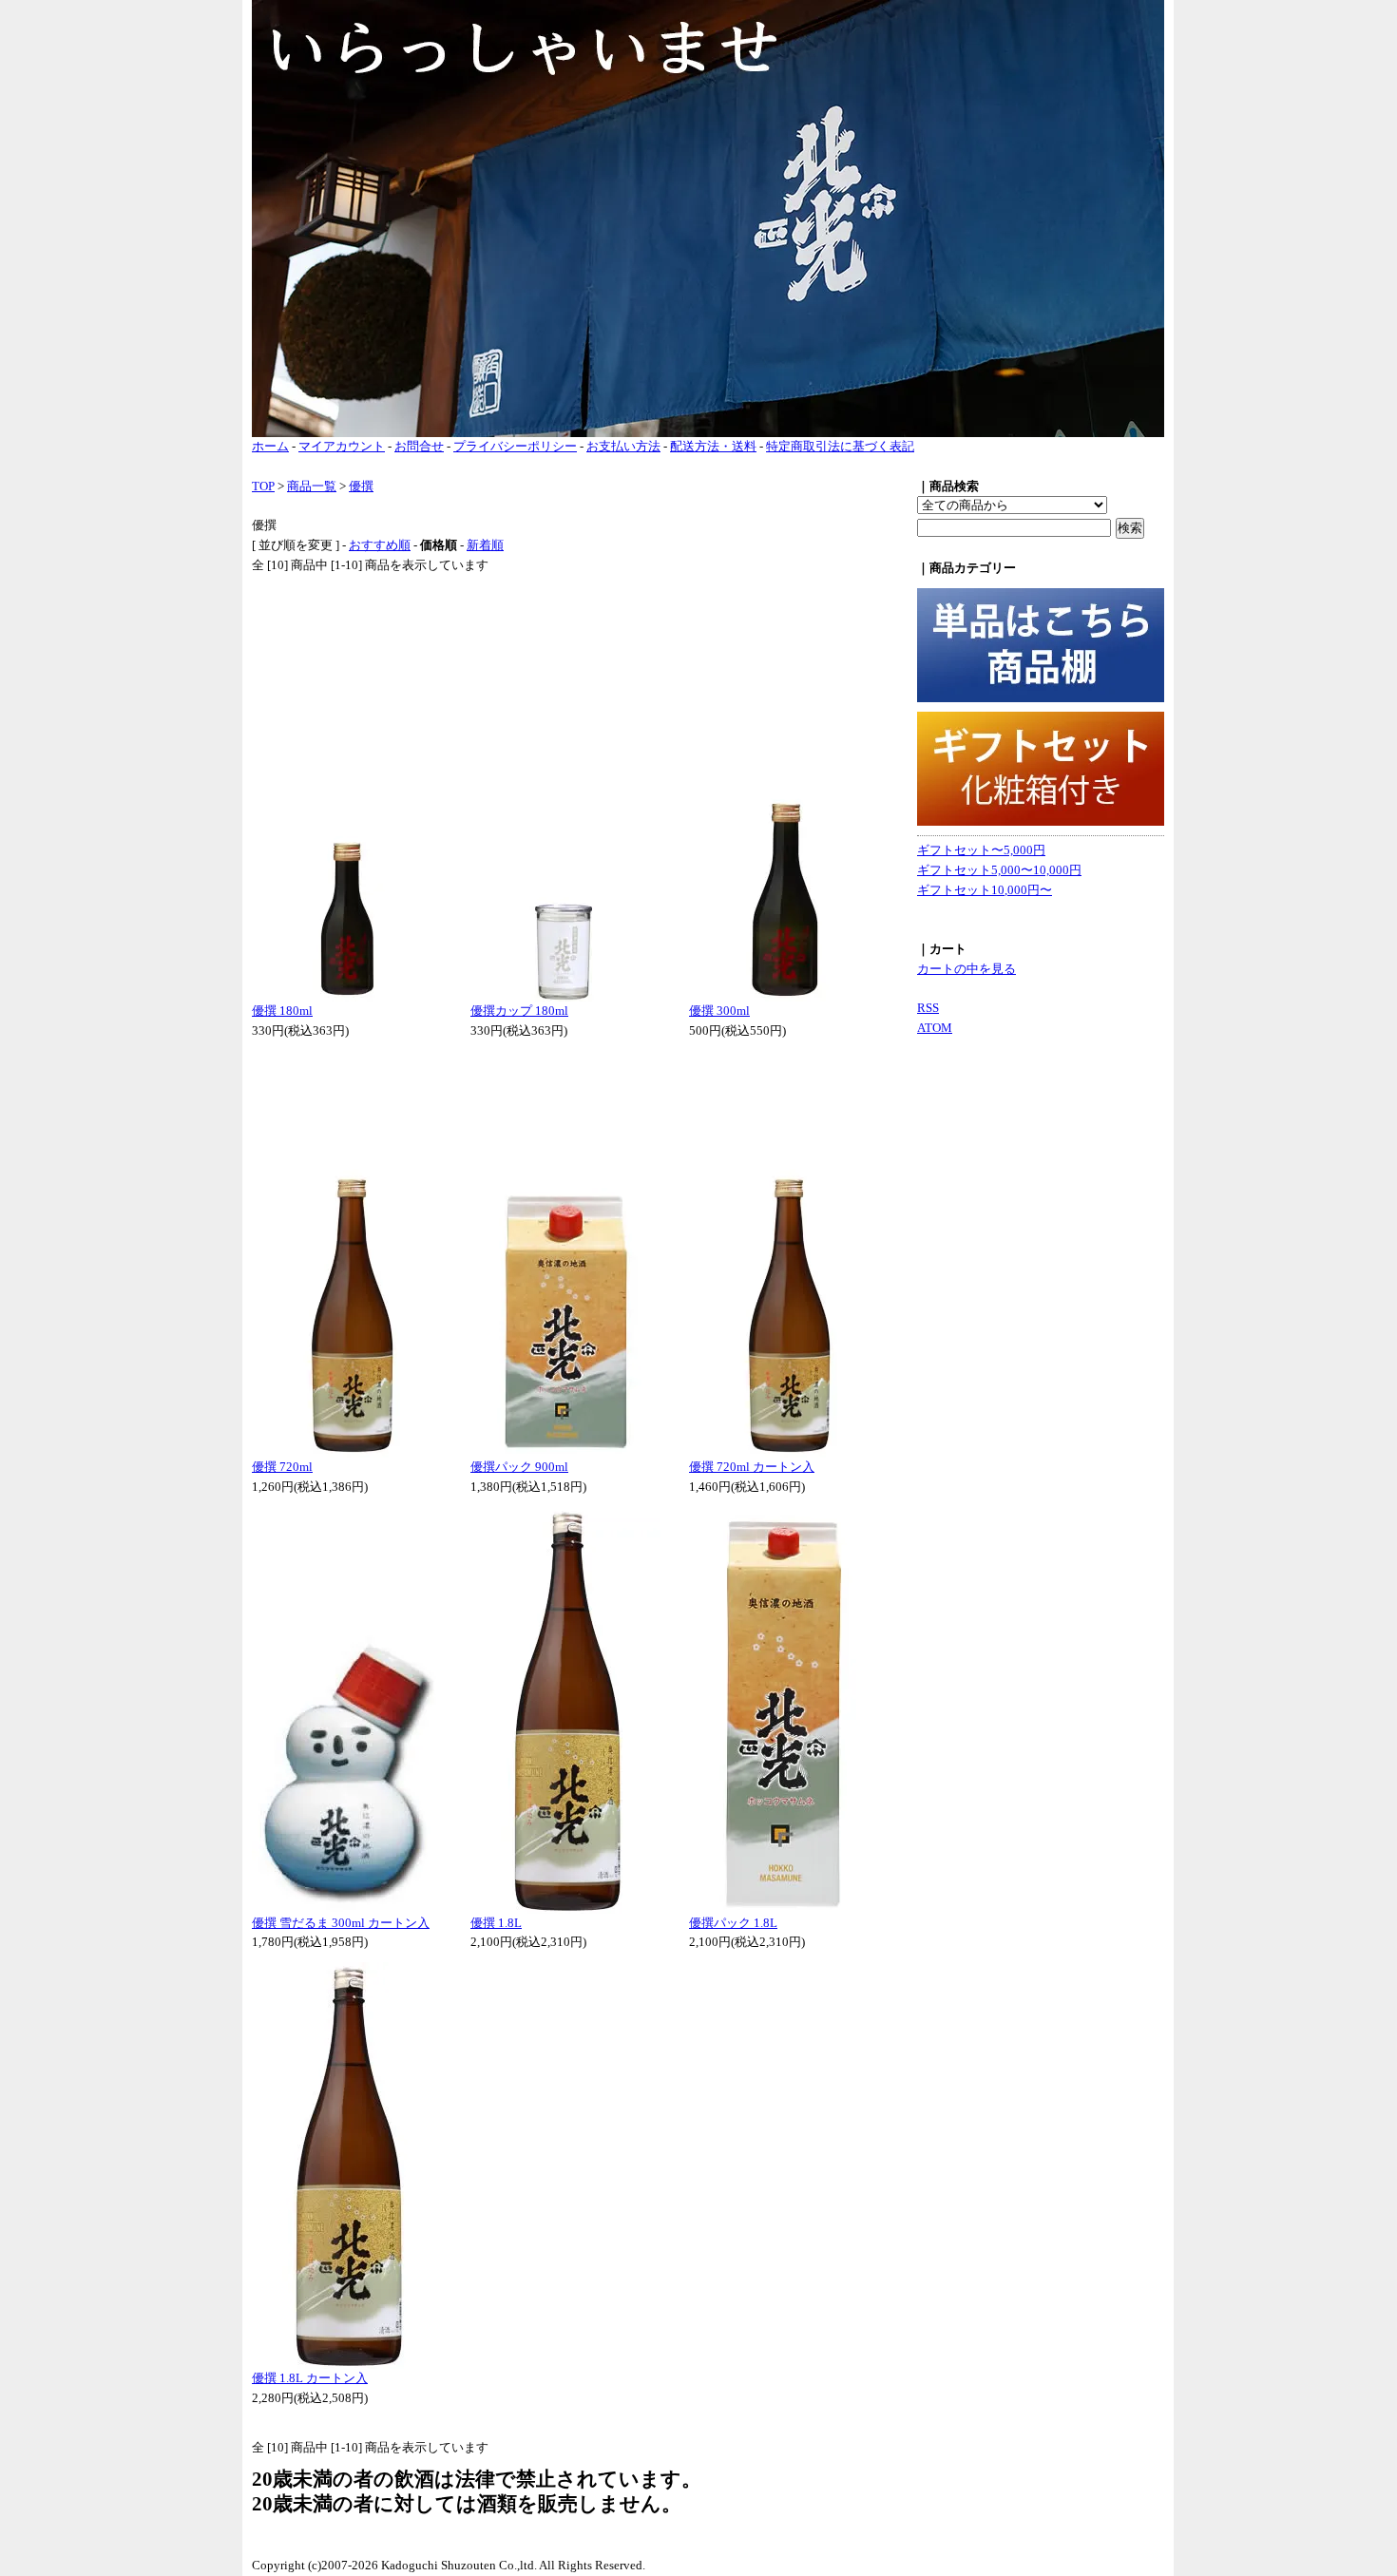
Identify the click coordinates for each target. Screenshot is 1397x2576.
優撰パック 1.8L (733, 1923)
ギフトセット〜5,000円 (981, 850)
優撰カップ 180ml (519, 1011)
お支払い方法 (623, 446)
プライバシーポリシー (515, 446)
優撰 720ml (282, 1467)
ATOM (935, 1028)
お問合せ (419, 446)
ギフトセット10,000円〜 (985, 890)
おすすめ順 (380, 545)
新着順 (485, 545)
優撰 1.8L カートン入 (310, 2378)
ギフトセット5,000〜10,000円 (999, 870)
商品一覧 (312, 486)
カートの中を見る (966, 969)
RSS (928, 1008)
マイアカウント (342, 446)
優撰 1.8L (496, 1923)
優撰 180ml (282, 1011)
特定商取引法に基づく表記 (840, 446)
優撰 (361, 486)
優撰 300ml (719, 1011)
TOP (263, 486)
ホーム (270, 446)
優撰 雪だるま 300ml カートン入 (341, 1923)
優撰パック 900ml (519, 1467)
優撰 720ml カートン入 (752, 1467)
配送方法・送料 (713, 446)
